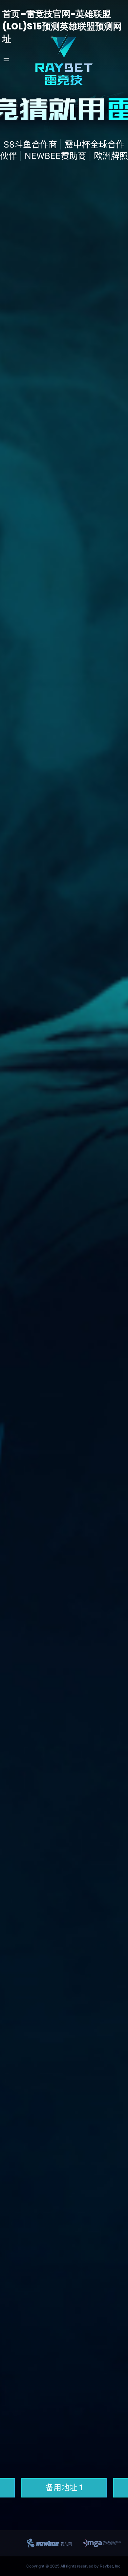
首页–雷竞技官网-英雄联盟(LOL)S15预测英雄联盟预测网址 (62, 26)
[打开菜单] (6, 60)
